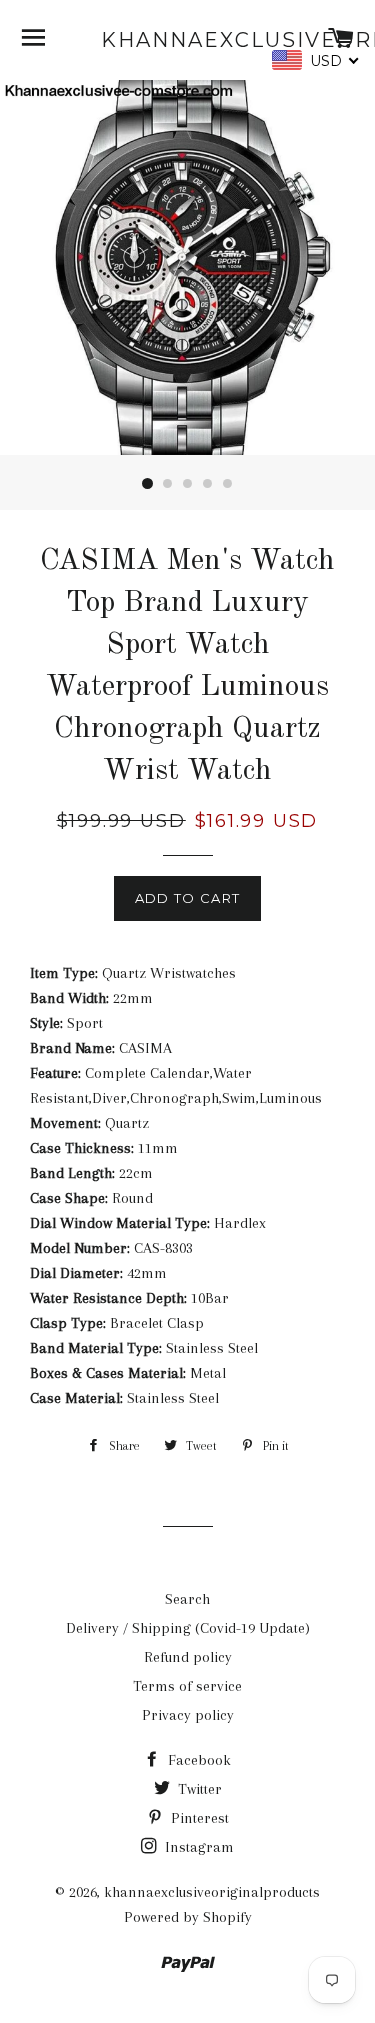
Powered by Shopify (188, 1917)
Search (187, 1599)
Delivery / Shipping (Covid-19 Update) (188, 1628)
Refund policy (188, 1657)
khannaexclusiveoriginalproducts (187, 40)
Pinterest (198, 1818)
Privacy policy (188, 1715)
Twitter (198, 1789)
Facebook (197, 1760)
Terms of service (187, 1686)
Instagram (197, 1847)
